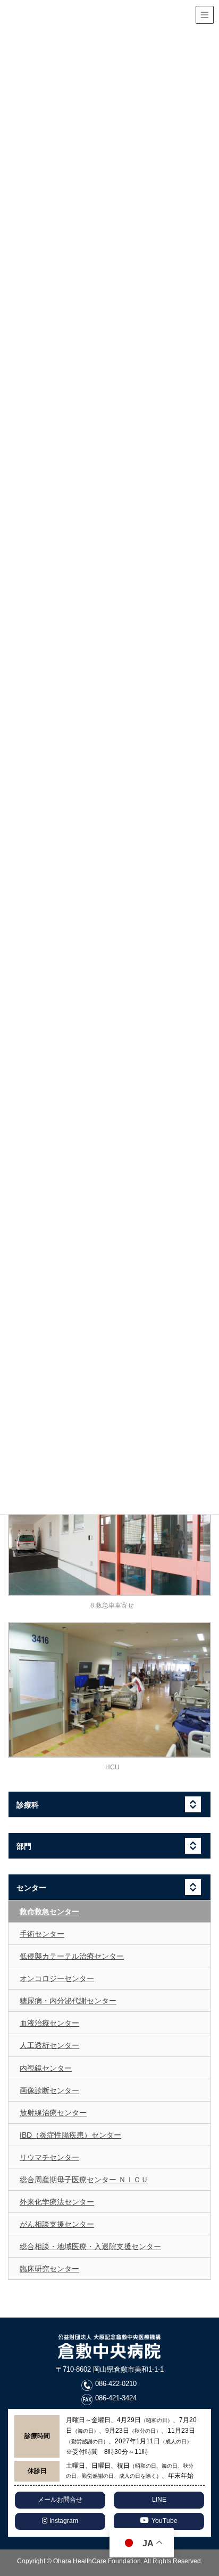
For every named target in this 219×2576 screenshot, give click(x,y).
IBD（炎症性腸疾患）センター (70, 2135)
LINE (159, 2500)
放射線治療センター (53, 2113)
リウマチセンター (49, 2157)
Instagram (63, 2521)
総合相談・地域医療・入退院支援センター (90, 2246)
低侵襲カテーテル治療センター (72, 1956)
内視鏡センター (46, 2068)
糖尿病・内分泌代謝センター (68, 2001)
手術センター (42, 1934)
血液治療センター (49, 2023)
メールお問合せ (60, 2500)
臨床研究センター (49, 2269)
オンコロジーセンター (57, 1978)
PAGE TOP (214, 2483)
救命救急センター (49, 1912)
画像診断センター (49, 2090)
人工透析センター (49, 2045)
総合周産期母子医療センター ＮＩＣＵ (84, 2180)
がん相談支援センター (57, 2224)
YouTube (165, 2521)
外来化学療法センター (57, 2202)
